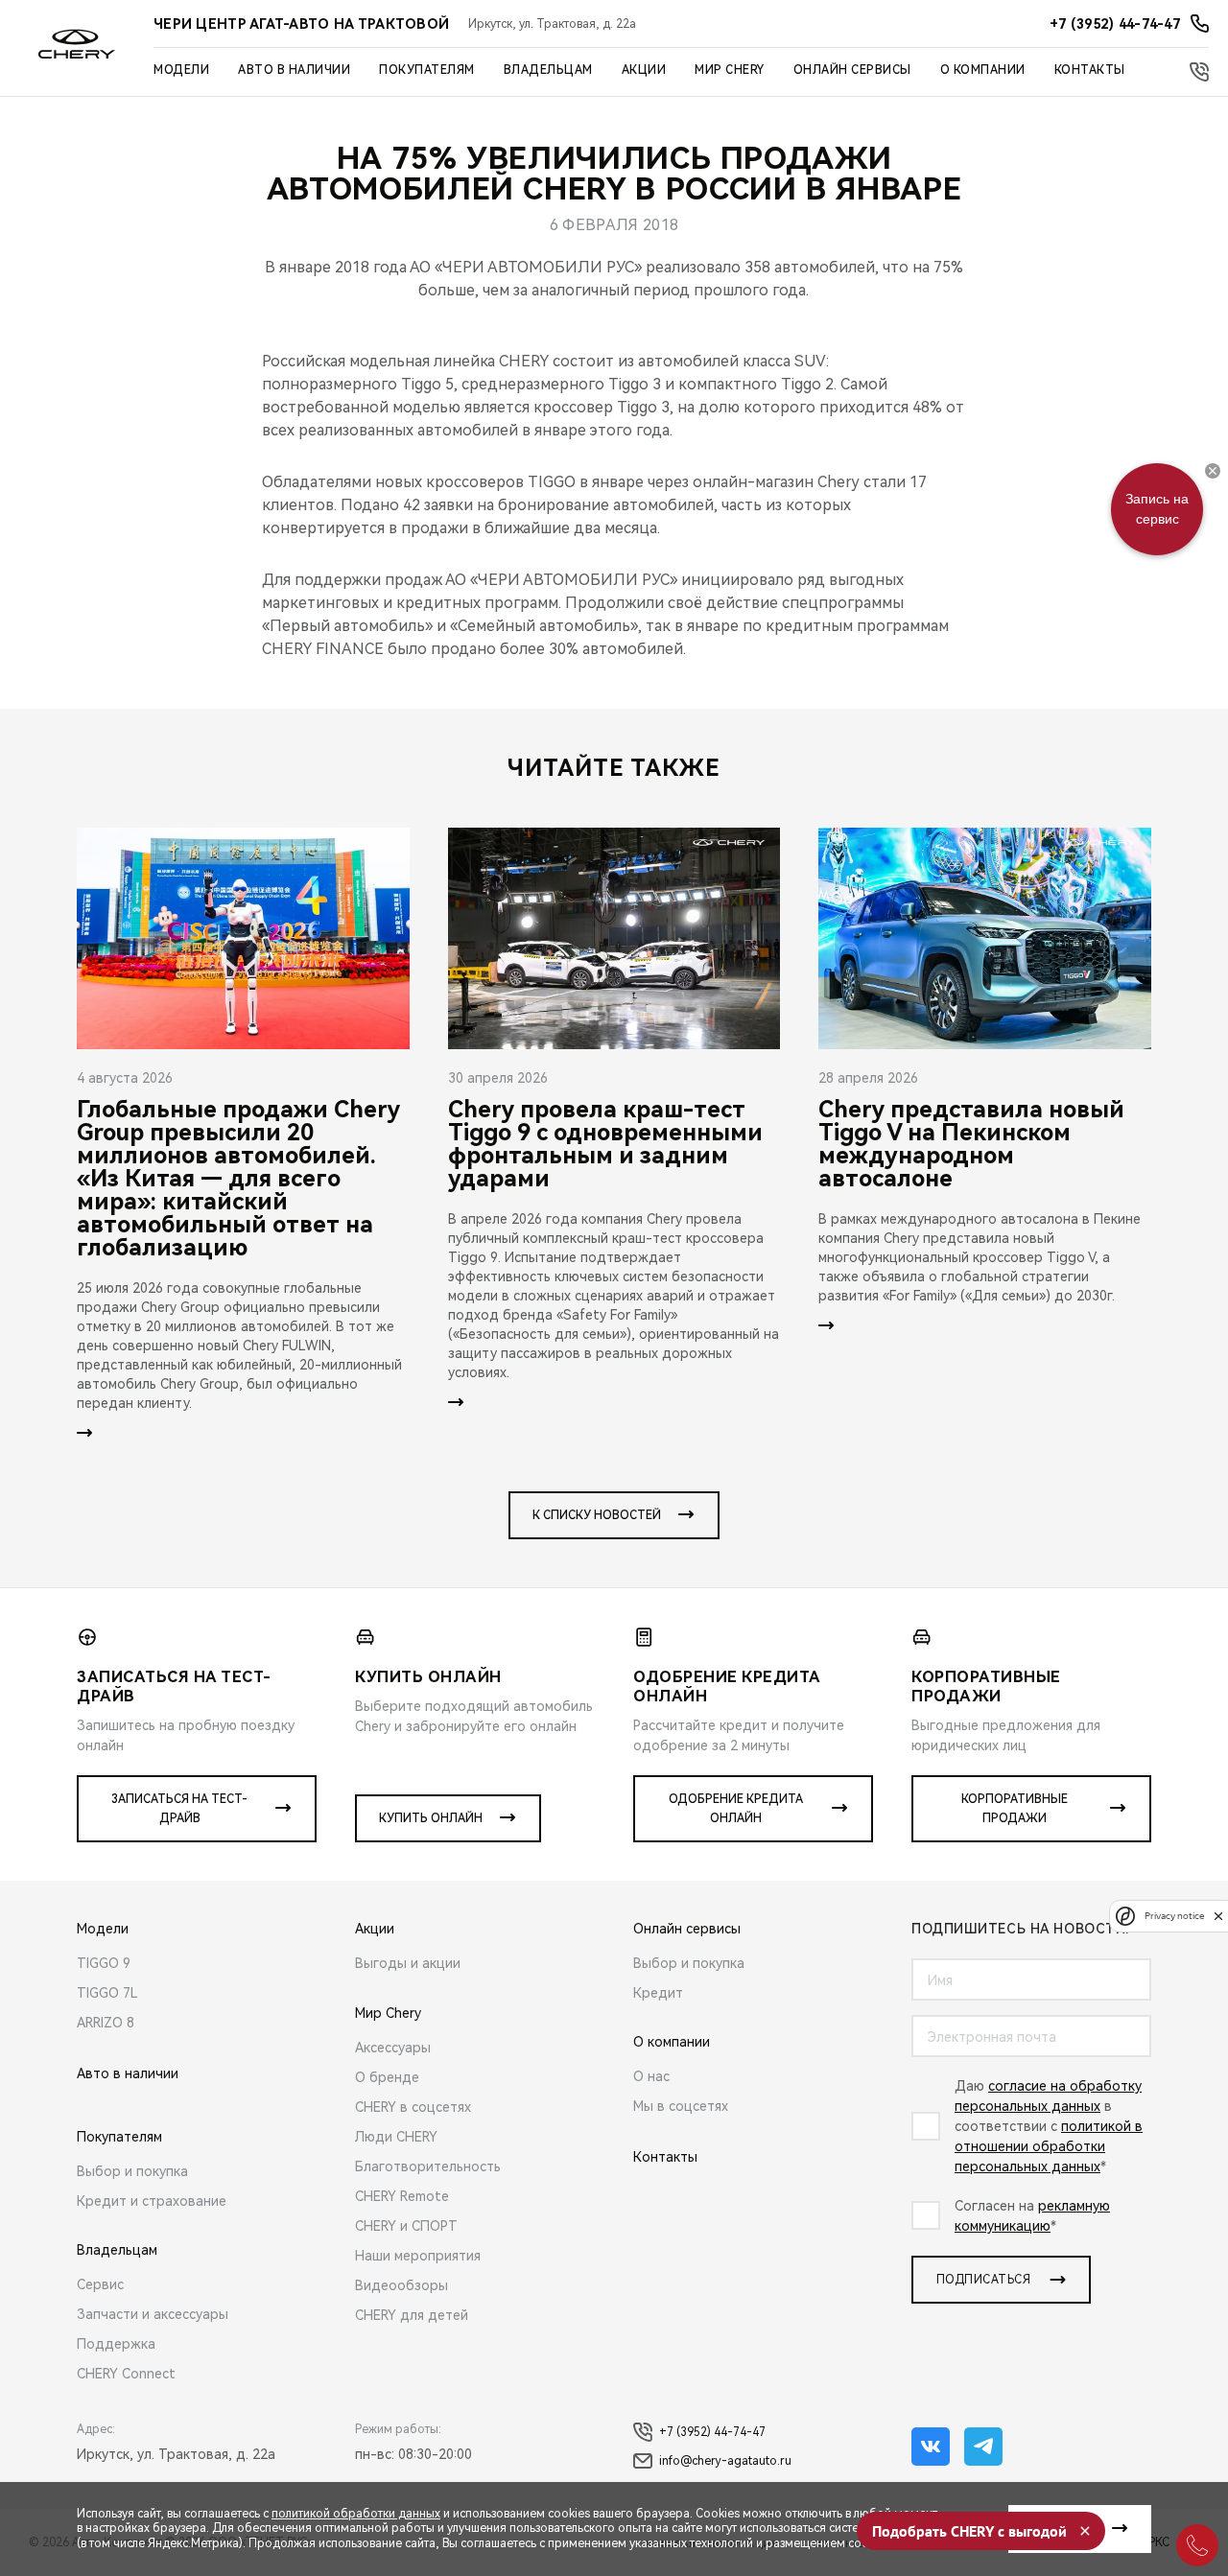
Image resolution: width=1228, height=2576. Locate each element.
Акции (644, 70)
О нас (651, 2076)
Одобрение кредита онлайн (736, 1809)
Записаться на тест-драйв (179, 1809)
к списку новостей (597, 1515)
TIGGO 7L (107, 1993)
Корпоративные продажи (1015, 1809)
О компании (983, 70)
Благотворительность (428, 2166)
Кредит (658, 1993)
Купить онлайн (431, 1818)
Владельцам (548, 70)
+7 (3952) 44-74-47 (712, 2432)
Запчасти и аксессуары (153, 2314)
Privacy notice (1174, 1916)
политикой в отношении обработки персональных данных (1049, 2146)
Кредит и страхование (152, 2201)
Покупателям (427, 70)
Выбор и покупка (132, 2171)
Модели (181, 70)
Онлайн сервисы (852, 70)
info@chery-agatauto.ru (725, 2461)
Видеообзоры (401, 2285)
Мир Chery (730, 70)
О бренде (387, 2077)
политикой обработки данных (356, 2514)
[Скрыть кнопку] (1213, 471)
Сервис (100, 2284)
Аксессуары (393, 2048)
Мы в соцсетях (681, 2106)
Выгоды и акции (408, 1963)
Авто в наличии (294, 70)
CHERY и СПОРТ (406, 2226)
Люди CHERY (396, 2137)
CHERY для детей (412, 2315)
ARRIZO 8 (106, 2023)
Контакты (1090, 70)
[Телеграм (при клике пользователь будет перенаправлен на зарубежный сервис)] (983, 2447)
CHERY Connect (126, 2374)
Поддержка (116, 2344)
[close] (1218, 1916)
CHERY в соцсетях (413, 2107)
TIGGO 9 (104, 1963)
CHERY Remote (402, 2196)
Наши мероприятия (418, 2256)
